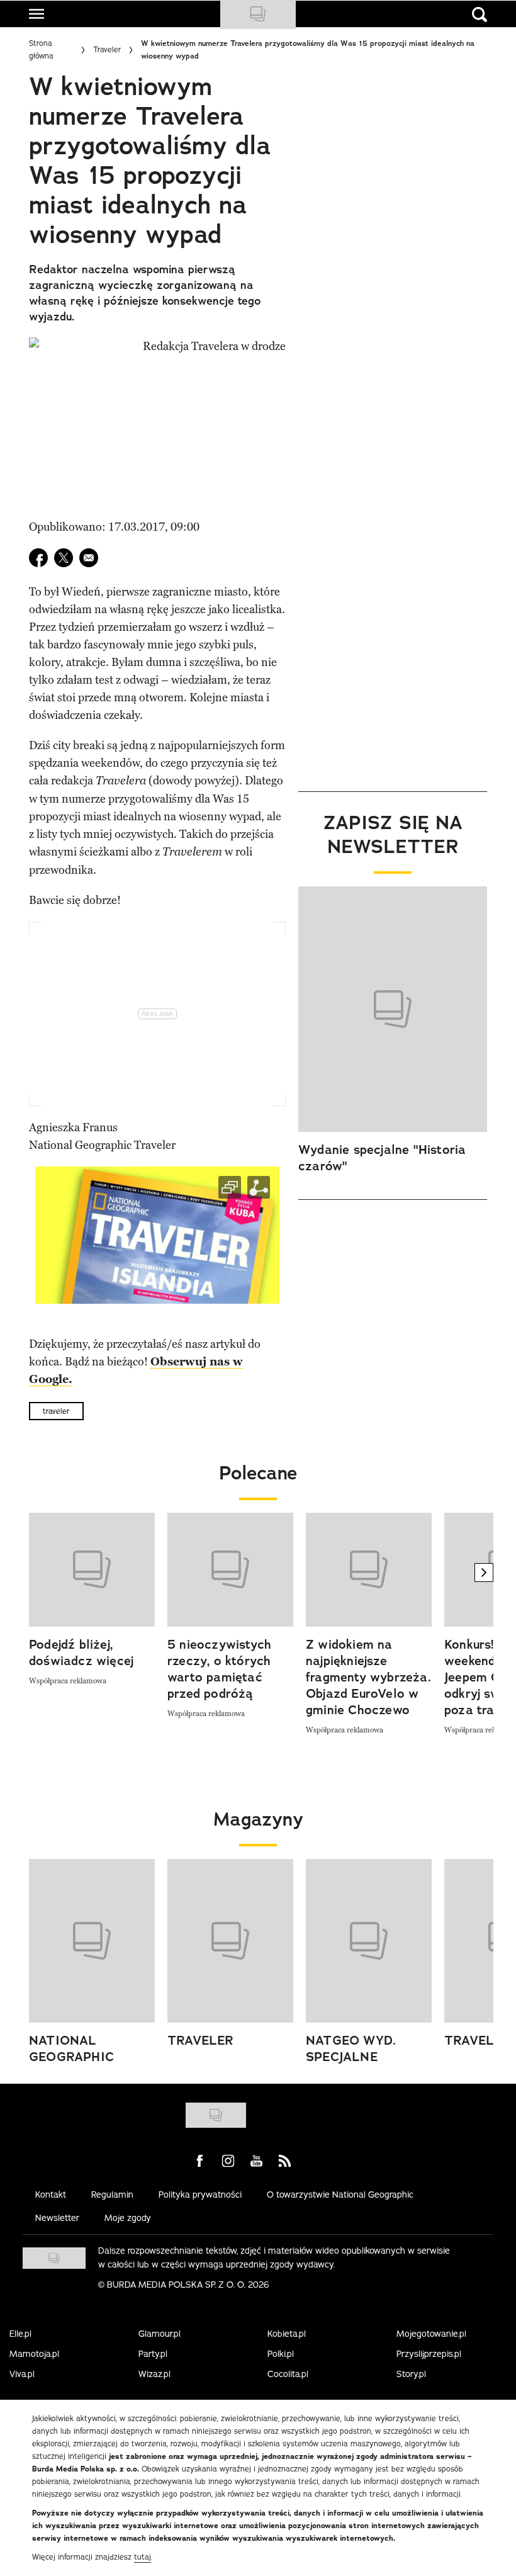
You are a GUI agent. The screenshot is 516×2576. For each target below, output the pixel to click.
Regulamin (112, 2195)
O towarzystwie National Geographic (340, 2195)
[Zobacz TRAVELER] (230, 1941)
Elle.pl (20, 2334)
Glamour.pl (160, 2334)
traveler (56, 1411)
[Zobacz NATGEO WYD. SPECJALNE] (369, 1941)
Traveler (107, 49)
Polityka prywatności (200, 2195)
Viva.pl (22, 2374)
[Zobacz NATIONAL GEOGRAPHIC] (92, 1941)
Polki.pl (281, 2354)
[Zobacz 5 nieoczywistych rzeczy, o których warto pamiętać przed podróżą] (230, 1570)
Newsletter (57, 2218)
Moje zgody (128, 2218)
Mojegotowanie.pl (431, 2334)
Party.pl (153, 2354)
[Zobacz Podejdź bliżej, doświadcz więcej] (92, 1570)
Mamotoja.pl (34, 2354)
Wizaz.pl (154, 2374)
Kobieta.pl (287, 2334)
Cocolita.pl (288, 2374)
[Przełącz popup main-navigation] (36, 14)
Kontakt (51, 2195)
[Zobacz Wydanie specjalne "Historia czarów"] (393, 1009)
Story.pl (411, 2374)
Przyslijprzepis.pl (429, 2354)
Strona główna (41, 49)
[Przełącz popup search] (480, 14)
